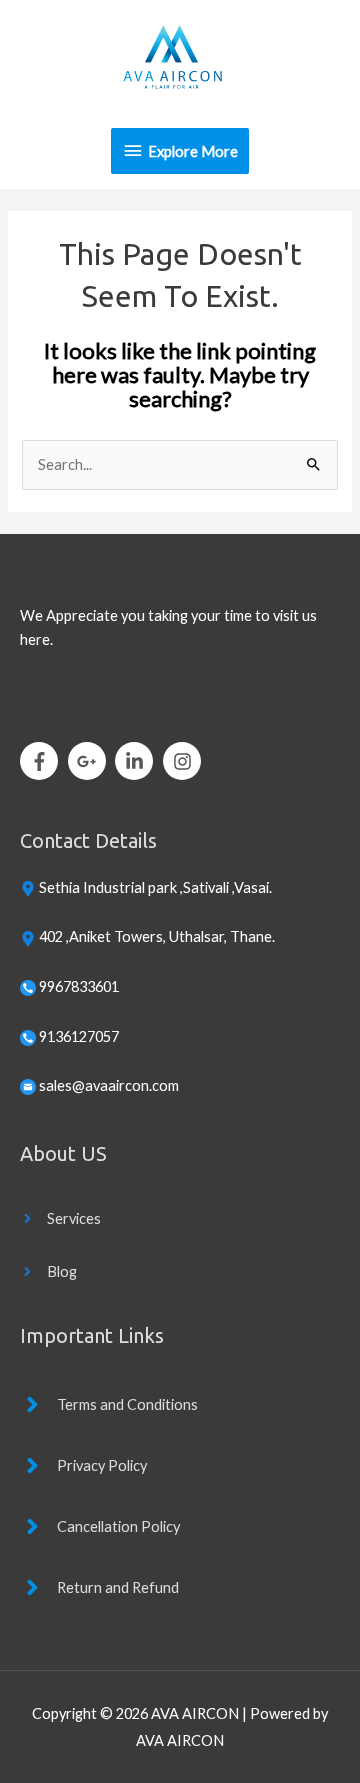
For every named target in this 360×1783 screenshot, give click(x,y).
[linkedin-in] (137, 761)
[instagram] (185, 761)
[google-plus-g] (90, 761)
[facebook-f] (42, 761)
